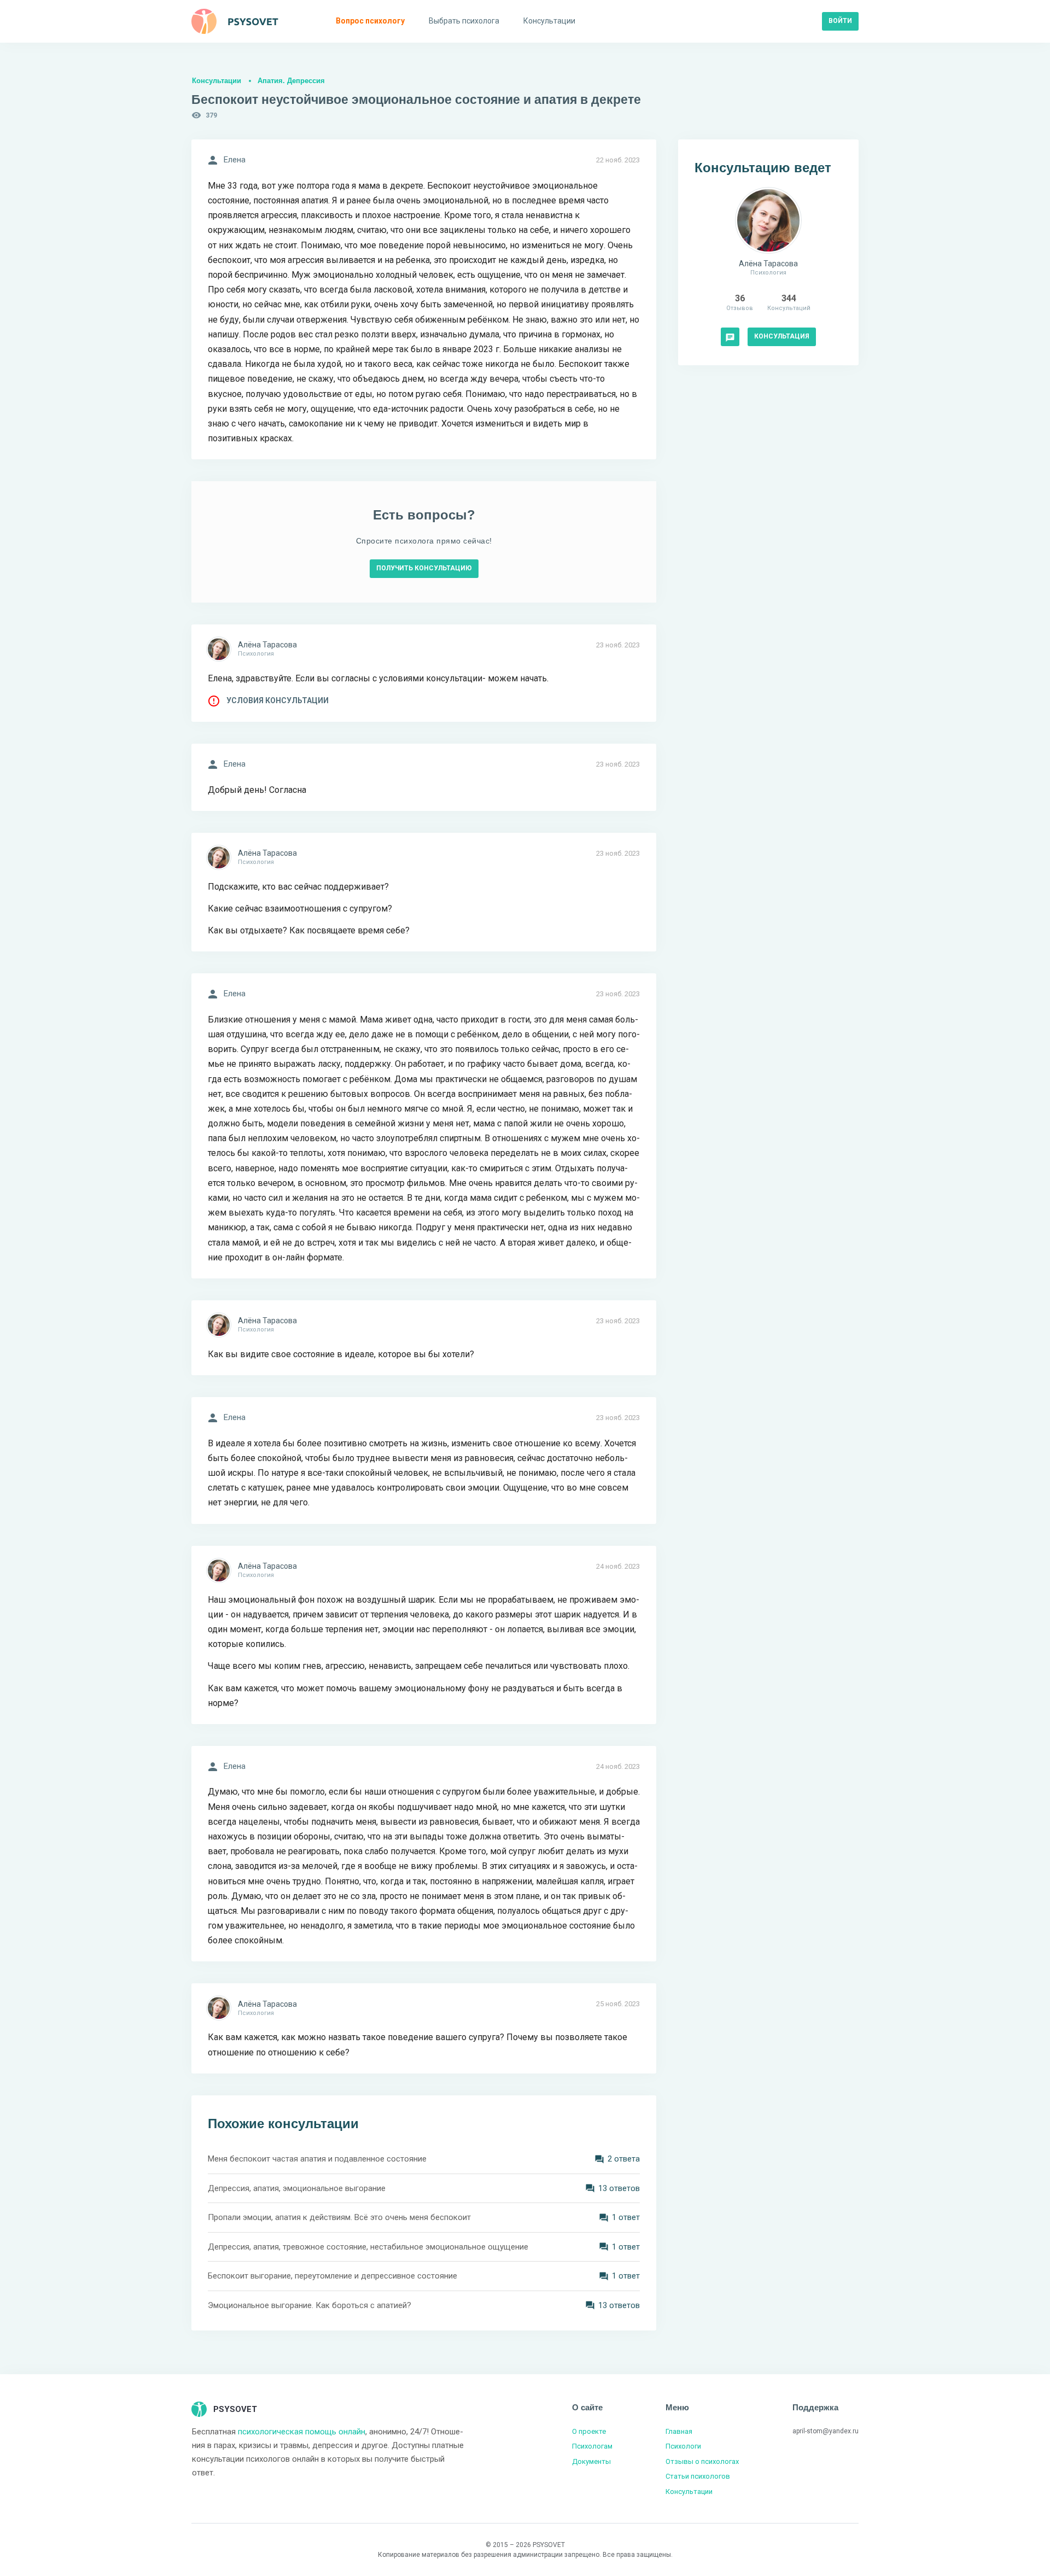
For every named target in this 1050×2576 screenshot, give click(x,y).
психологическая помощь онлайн (302, 2432)
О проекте (589, 2431)
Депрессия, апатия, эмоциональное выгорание (297, 2188)
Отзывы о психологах (702, 2461)
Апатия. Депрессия (291, 81)
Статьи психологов (698, 2476)
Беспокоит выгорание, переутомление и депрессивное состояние (332, 2276)
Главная (679, 2431)
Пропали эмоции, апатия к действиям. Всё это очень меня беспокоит (339, 2217)
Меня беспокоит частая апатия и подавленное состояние (317, 2159)
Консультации (217, 81)
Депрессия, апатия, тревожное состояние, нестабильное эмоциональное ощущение (368, 2247)
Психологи (683, 2446)
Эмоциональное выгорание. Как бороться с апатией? (310, 2305)
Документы (591, 2461)
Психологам (592, 2446)
